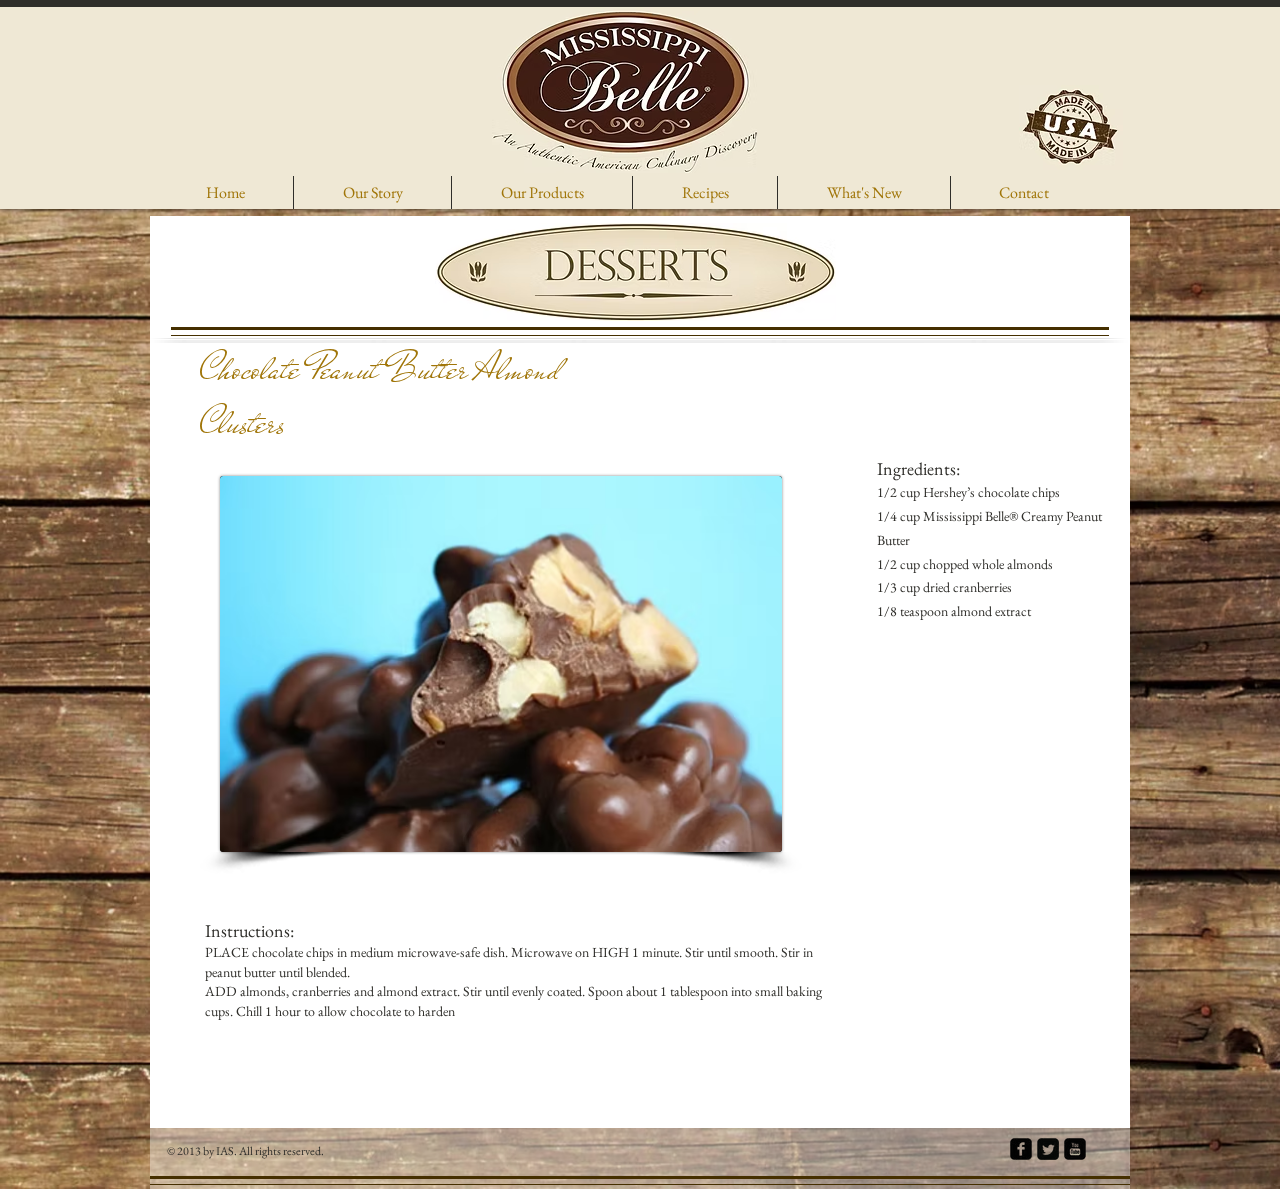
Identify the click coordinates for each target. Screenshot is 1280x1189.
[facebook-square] (1021, 1149)
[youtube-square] (1075, 1149)
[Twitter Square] (1048, 1149)
